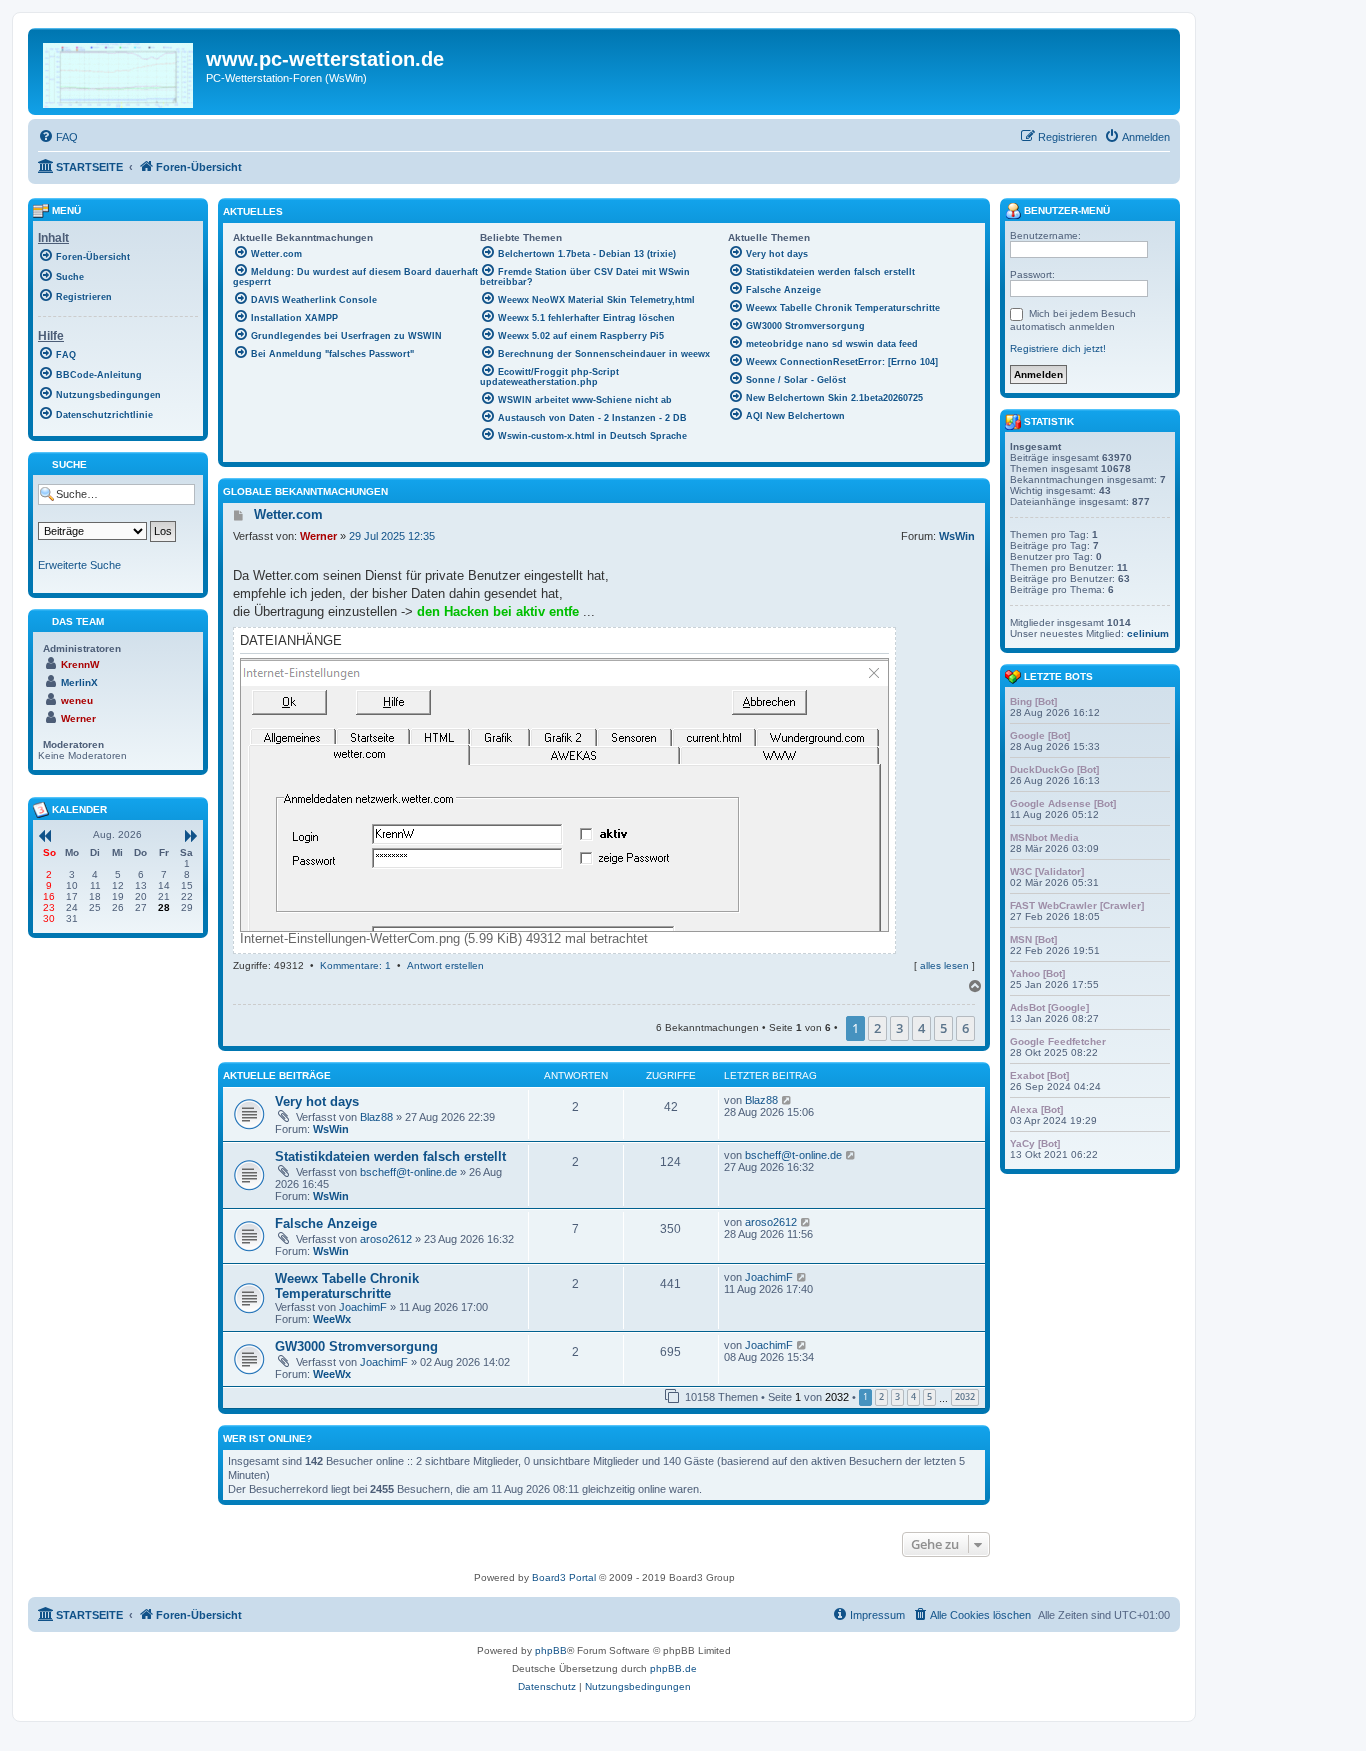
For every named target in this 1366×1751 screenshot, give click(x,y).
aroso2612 (386, 1239)
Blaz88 (376, 1117)
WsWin (957, 536)
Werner (318, 536)
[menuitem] (58, 137)
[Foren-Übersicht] (119, 71)
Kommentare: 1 (355, 965)
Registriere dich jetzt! (1058, 348)
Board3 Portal (564, 1577)
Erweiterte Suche (79, 565)
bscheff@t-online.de (408, 1172)
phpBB (551, 1650)
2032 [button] (965, 1396)
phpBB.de (673, 1668)
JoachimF (363, 1307)
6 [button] (965, 1028)
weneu (77, 700)
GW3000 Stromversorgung (356, 1346)
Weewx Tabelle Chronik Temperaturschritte (347, 1286)
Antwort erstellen (445, 965)
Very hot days (317, 1101)
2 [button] (877, 1028)
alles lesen (944, 965)
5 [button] (943, 1028)
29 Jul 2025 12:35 (392, 536)
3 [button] (899, 1028)
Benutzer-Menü (1065, 210)
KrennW (80, 664)
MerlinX (79, 682)
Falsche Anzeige (326, 1223)
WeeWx (332, 1319)
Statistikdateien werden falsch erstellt (390, 1156)
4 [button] (921, 1028)
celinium (1148, 633)
